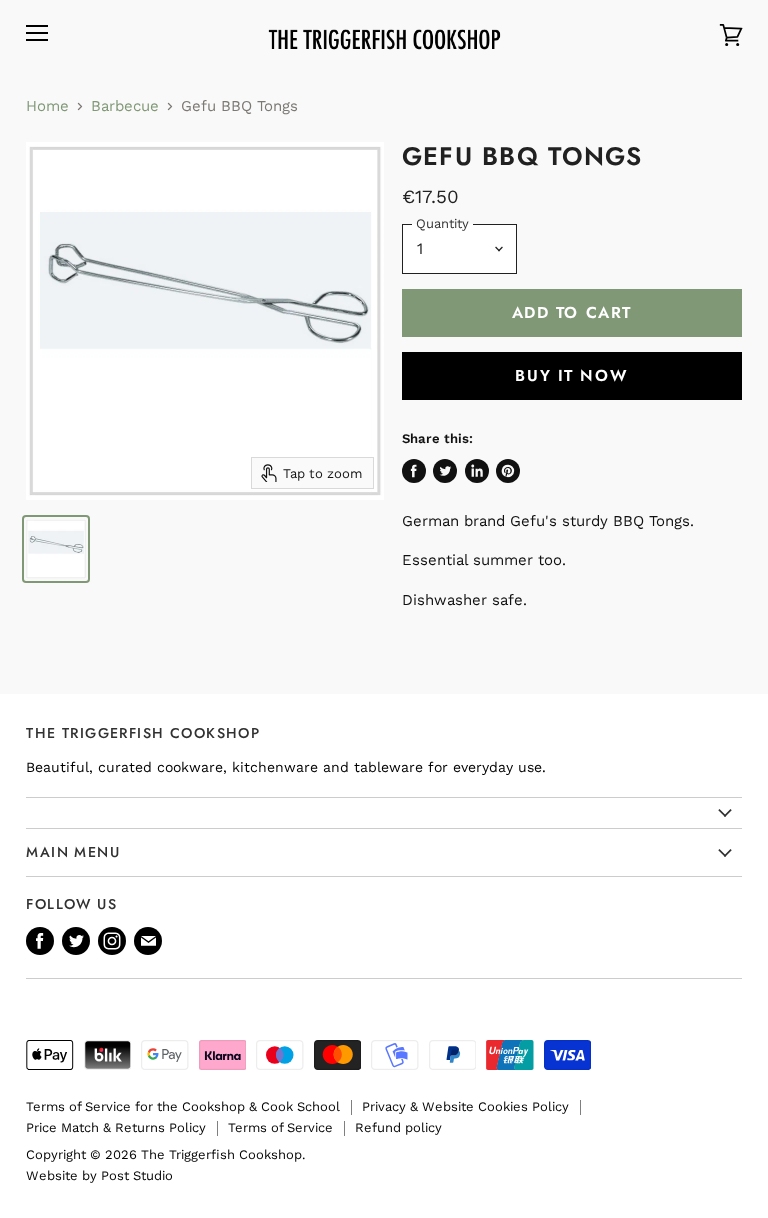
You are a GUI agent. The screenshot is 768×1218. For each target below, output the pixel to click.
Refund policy (398, 1127)
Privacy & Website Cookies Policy (465, 1106)
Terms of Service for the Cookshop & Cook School (183, 1106)
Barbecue (125, 106)
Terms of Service (280, 1127)
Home (47, 106)
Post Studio (137, 1175)
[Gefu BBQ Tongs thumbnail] (56, 549)
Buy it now (571, 375)
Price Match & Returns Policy (116, 1127)
